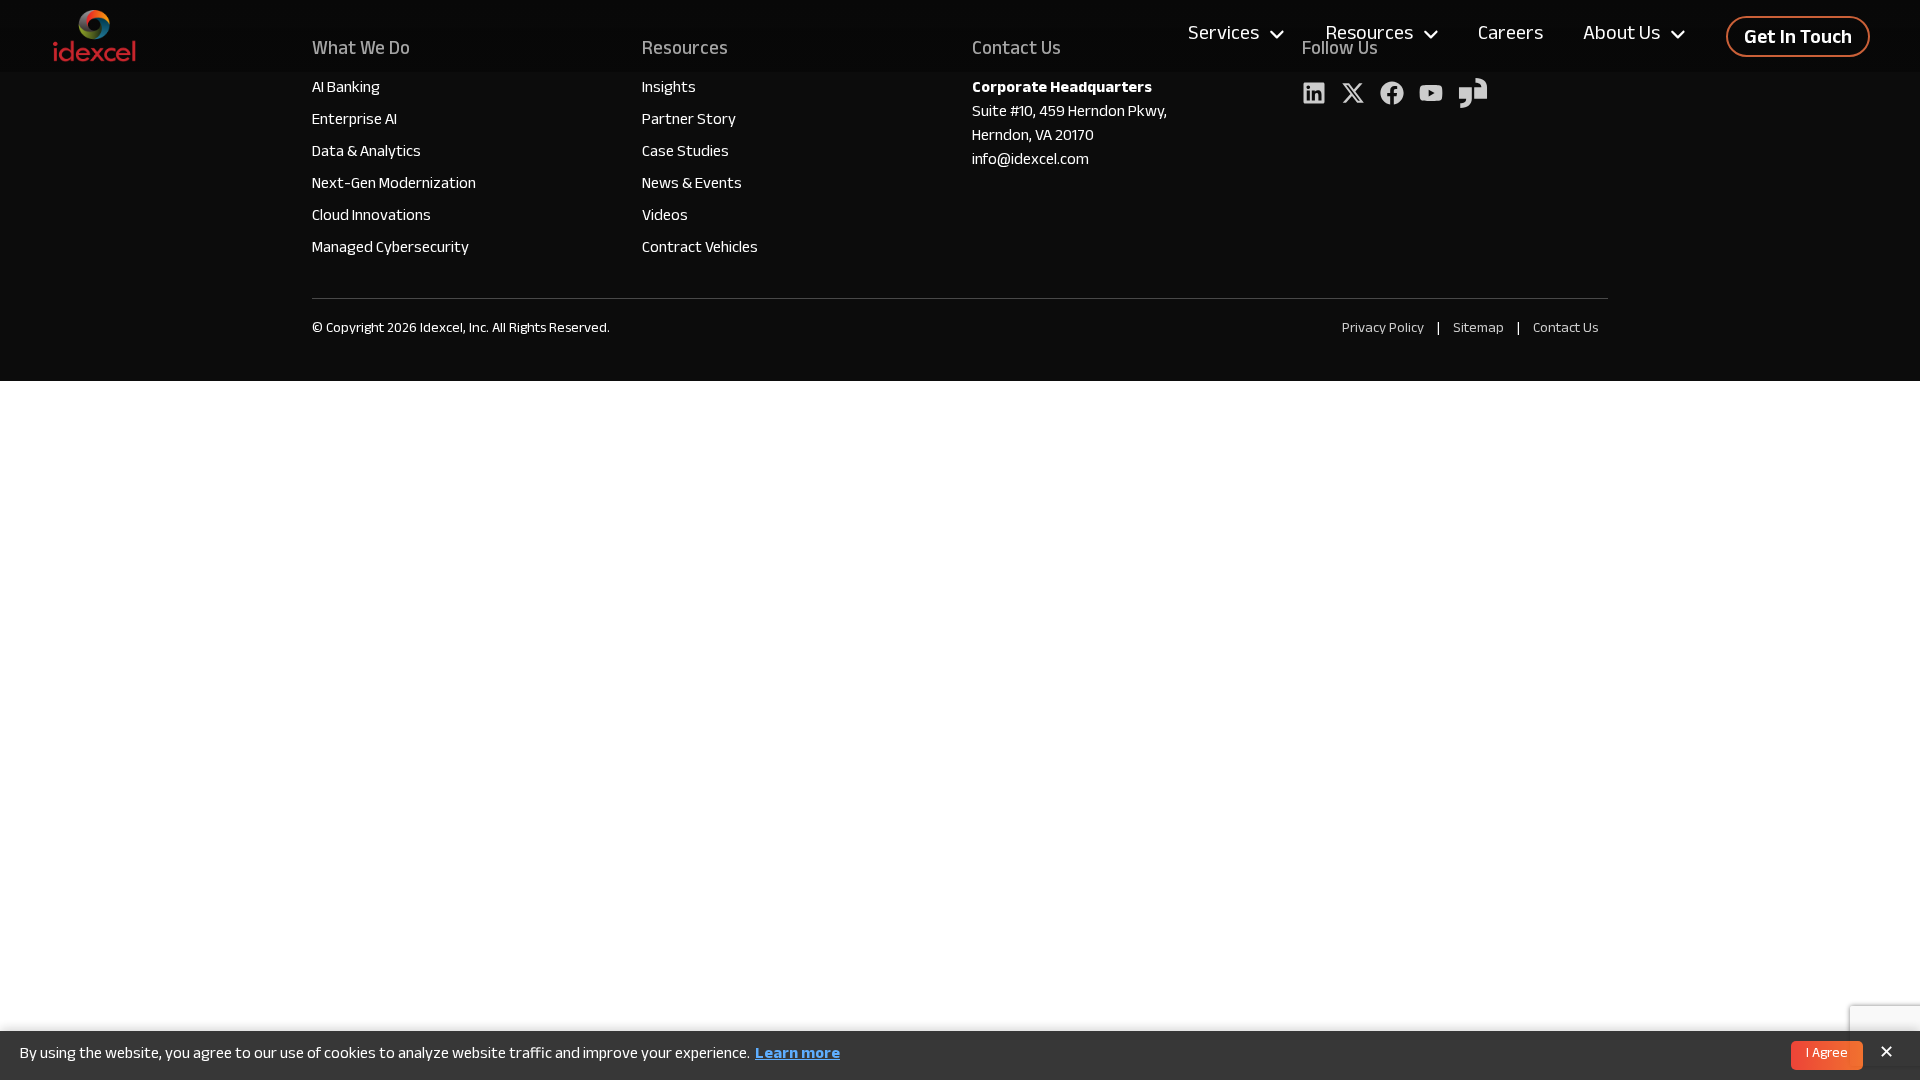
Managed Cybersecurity (390, 249)
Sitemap (1480, 329)
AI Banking (346, 89)
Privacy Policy (1383, 329)
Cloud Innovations (371, 217)
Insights (669, 89)
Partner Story (689, 121)
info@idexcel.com (1030, 162)
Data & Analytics (366, 153)
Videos (665, 217)
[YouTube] (1431, 95)
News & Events (692, 185)
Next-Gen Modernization (394, 185)
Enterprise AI (354, 121)
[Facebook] (1392, 95)
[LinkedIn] (1314, 95)
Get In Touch (1798, 40)
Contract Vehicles (700, 249)
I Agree (1827, 1055)
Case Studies (685, 153)
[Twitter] (1353, 95)
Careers (1510, 36)
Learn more (797, 1056)
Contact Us (1565, 329)
